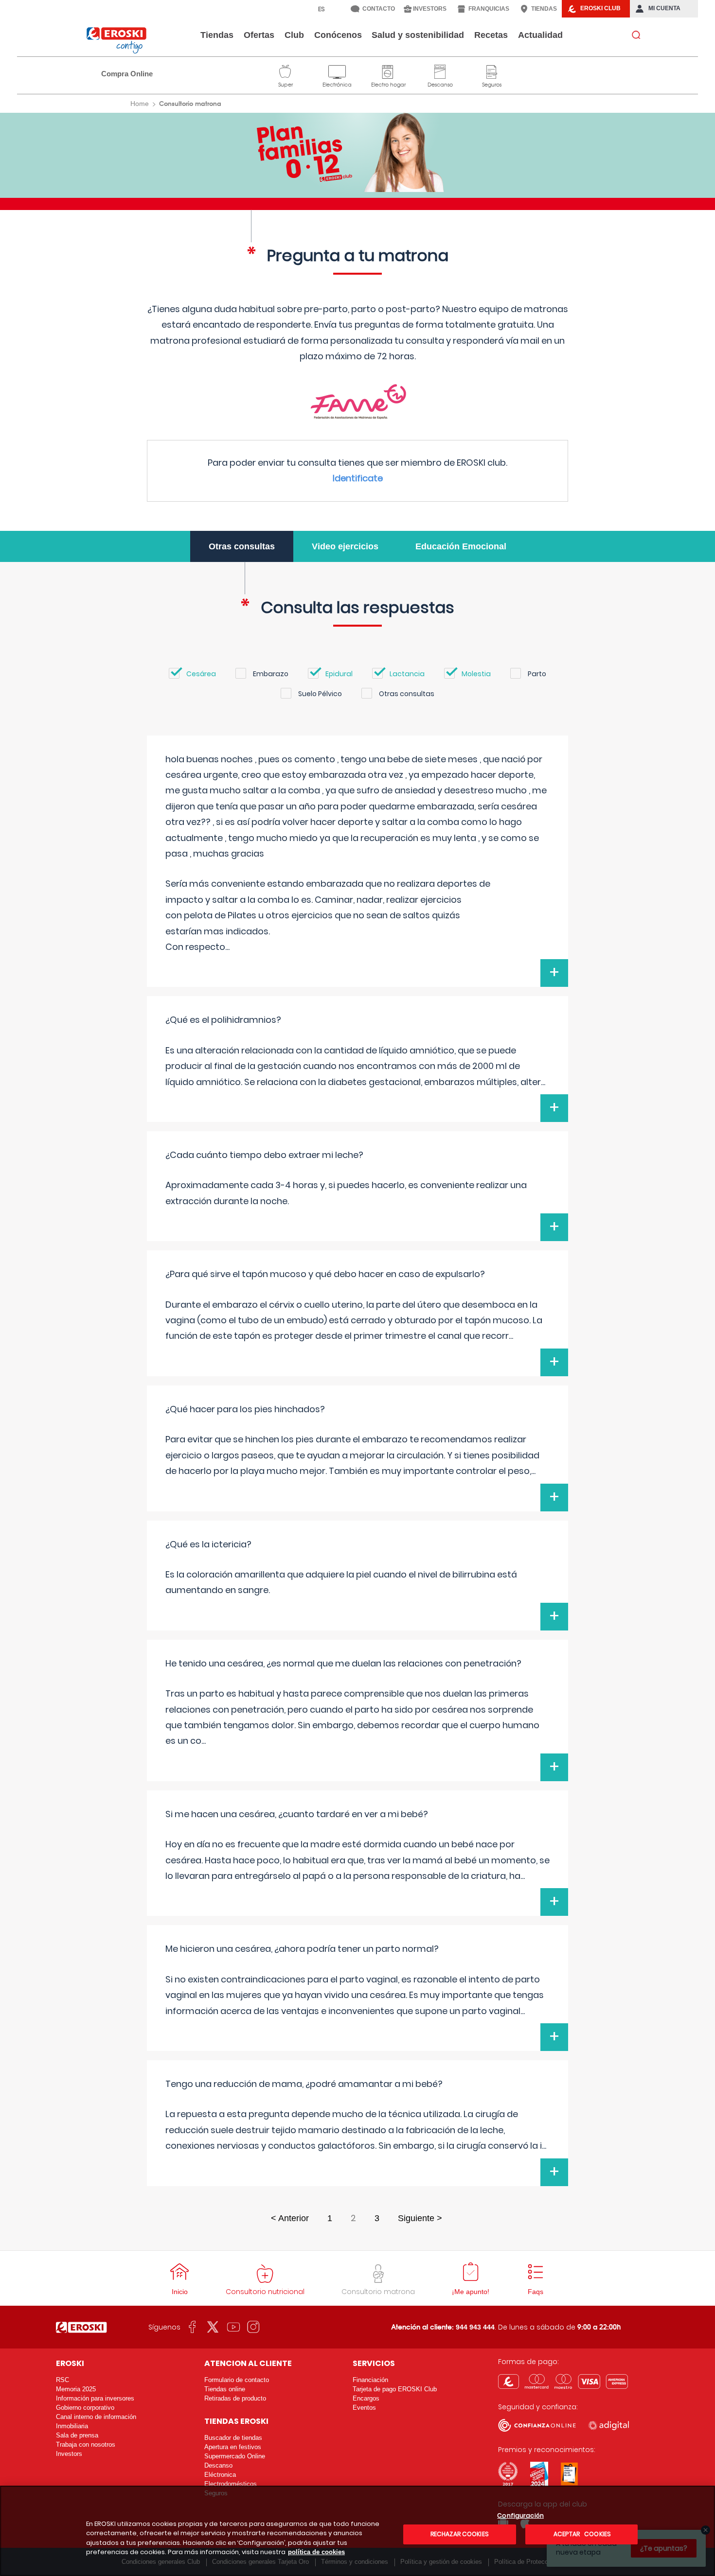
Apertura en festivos (233, 2447)
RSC (63, 2380)
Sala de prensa (77, 2435)
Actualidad (540, 35)
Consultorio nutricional (265, 2292)
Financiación (370, 2380)
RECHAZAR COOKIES (460, 2534)
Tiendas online (225, 2389)
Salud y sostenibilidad (418, 35)
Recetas (491, 35)
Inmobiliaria (72, 2426)
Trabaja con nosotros (86, 2445)
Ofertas (259, 35)
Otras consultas (242, 546)
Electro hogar (388, 70)
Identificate (358, 478)
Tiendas (217, 35)
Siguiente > (420, 2218)
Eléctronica (220, 2475)
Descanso (440, 70)
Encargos (366, 2398)
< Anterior (290, 2218)
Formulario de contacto (237, 2380)
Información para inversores (95, 2398)
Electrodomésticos (231, 2484)
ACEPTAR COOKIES (581, 2534)
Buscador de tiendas (233, 2438)
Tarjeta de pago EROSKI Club (395, 2389)
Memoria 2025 (76, 2389)
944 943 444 (475, 2327)
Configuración (520, 2516)
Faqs (536, 2292)
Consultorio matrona (378, 2292)
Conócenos (338, 35)
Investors (69, 2454)
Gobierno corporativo (85, 2408)
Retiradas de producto (235, 2398)
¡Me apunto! (471, 2292)
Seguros (492, 70)
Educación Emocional (461, 546)
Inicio (180, 2292)
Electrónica (337, 70)
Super (286, 70)
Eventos (364, 2408)
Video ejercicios (345, 546)
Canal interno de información (96, 2417)
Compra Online (127, 74)
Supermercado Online (235, 2456)
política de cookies (316, 2552)
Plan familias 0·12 (358, 152)
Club (294, 35)
